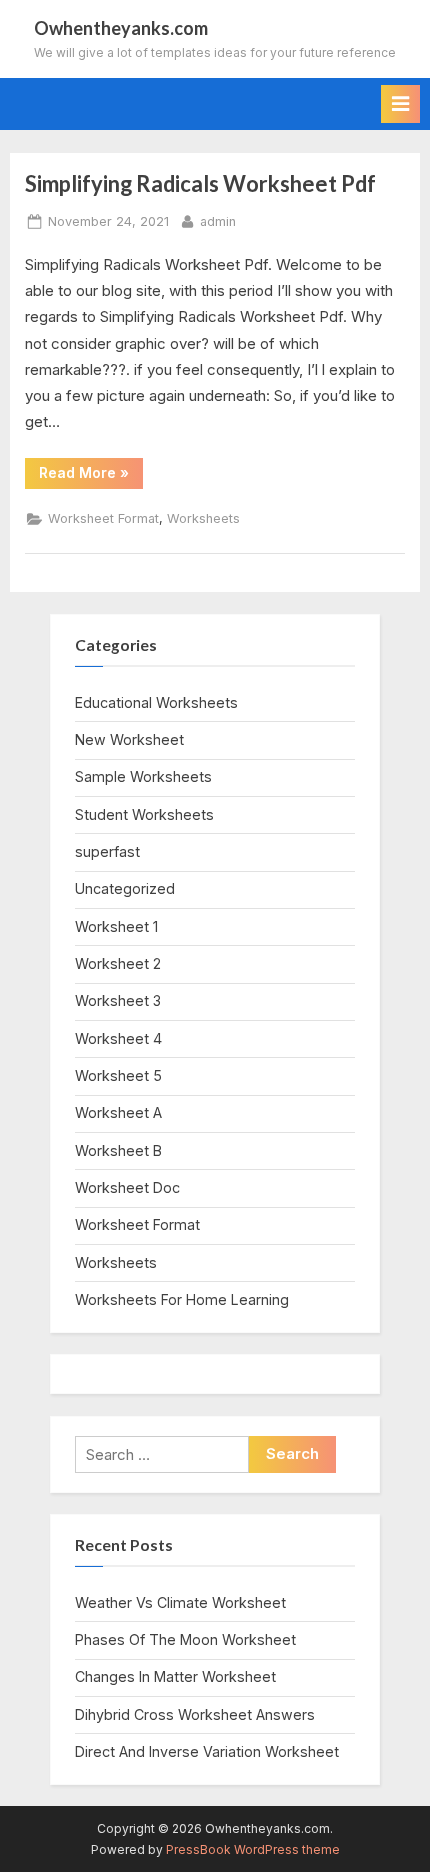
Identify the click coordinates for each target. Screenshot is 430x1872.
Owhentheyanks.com (121, 28)
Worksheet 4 (118, 1038)
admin (218, 221)
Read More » (91, 476)
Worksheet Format (103, 518)
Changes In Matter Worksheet (175, 1676)
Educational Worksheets (156, 702)
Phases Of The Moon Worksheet (185, 1639)
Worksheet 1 (116, 926)
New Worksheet (129, 739)
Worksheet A (118, 1112)
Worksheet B (118, 1150)
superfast (107, 851)
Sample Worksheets (143, 776)
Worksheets (203, 518)
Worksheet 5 (118, 1075)
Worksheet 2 (118, 963)
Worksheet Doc (127, 1187)
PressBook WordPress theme (253, 1849)
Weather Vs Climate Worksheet (180, 1602)
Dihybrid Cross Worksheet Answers (195, 1714)
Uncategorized (125, 888)
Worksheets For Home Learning (182, 1299)
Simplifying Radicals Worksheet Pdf (200, 183)
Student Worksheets (144, 814)
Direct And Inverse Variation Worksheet (207, 1751)
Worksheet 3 (118, 1000)
